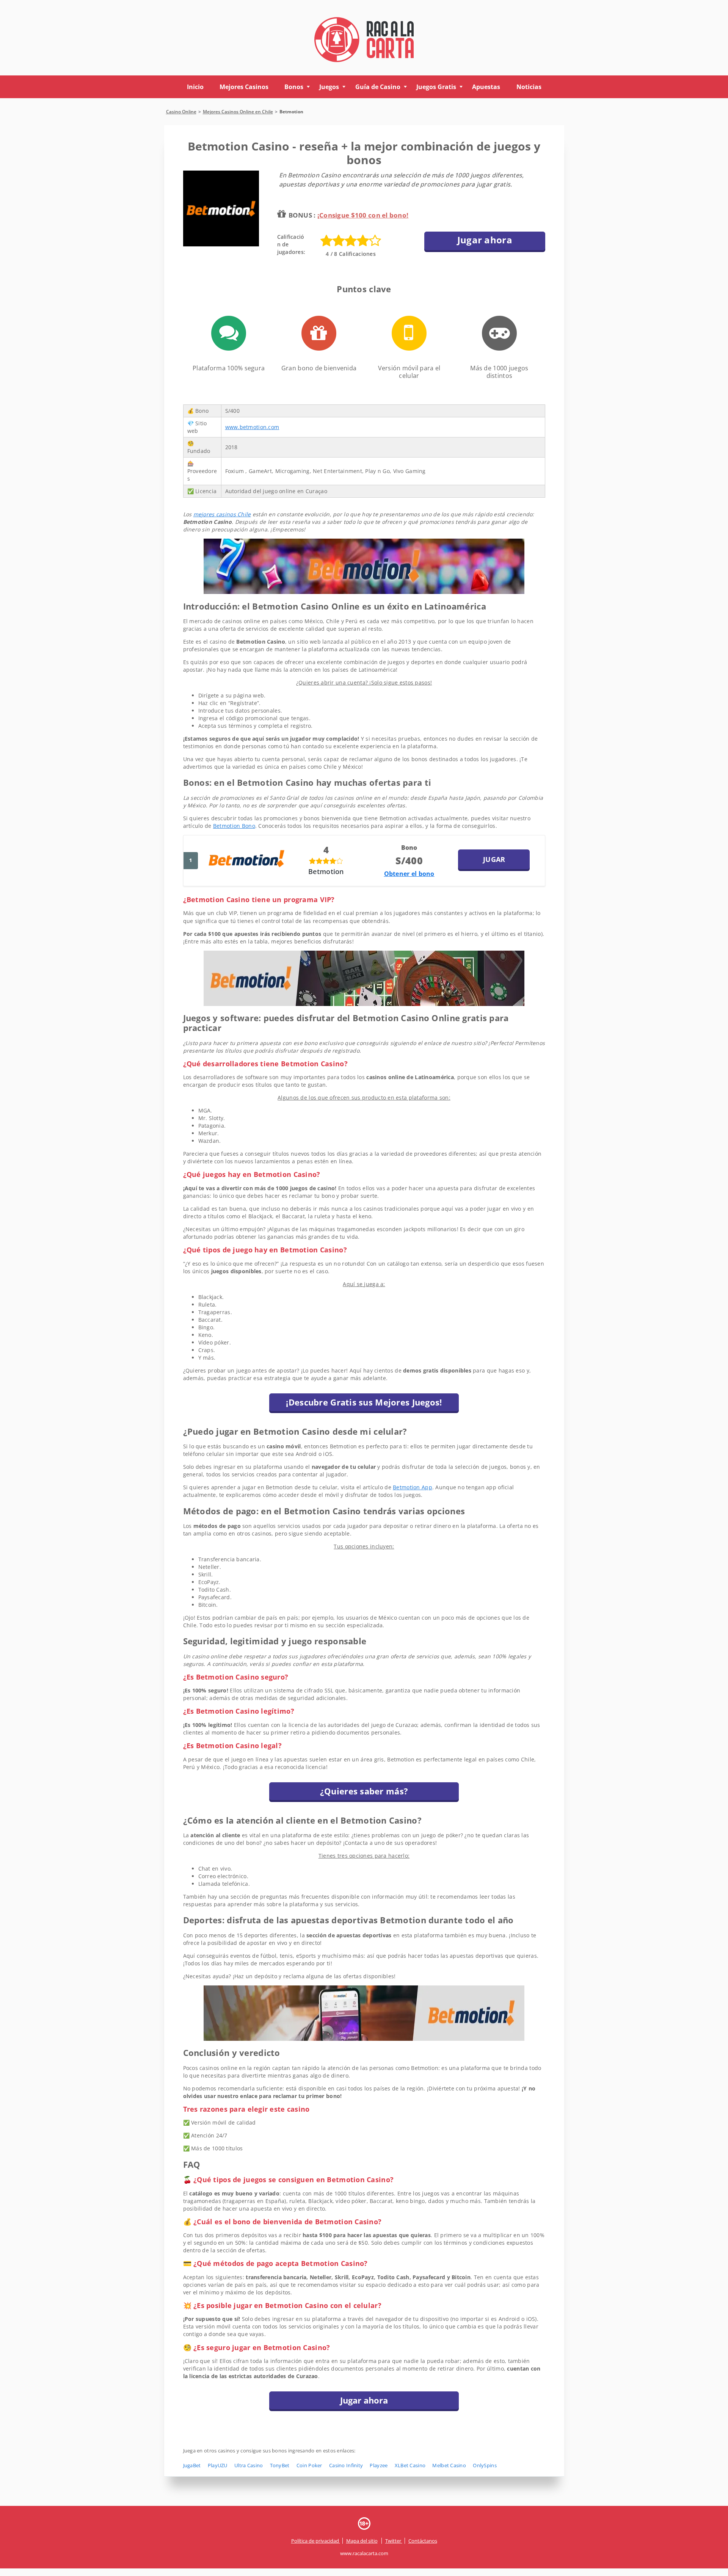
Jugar (494, 859)
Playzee (379, 2465)
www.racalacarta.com (364, 2553)
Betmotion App (413, 1487)
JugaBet (192, 2465)
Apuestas (486, 87)
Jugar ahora (485, 240)
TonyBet (280, 2465)
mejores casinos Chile (222, 514)
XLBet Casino (410, 2465)
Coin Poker (309, 2465)
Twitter (394, 2541)
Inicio (195, 87)
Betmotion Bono (234, 826)
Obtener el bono (409, 874)
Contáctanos (423, 2541)
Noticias (529, 87)
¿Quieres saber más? (364, 1791)
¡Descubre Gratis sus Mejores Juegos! (364, 1402)
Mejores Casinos (244, 87)
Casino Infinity (346, 2465)
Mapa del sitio (362, 2541)
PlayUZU (218, 2465)
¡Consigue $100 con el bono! (363, 215)
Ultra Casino (249, 2465)
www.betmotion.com (252, 427)
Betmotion (326, 871)
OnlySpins (485, 2465)
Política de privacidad (316, 2541)
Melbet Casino (449, 2465)
